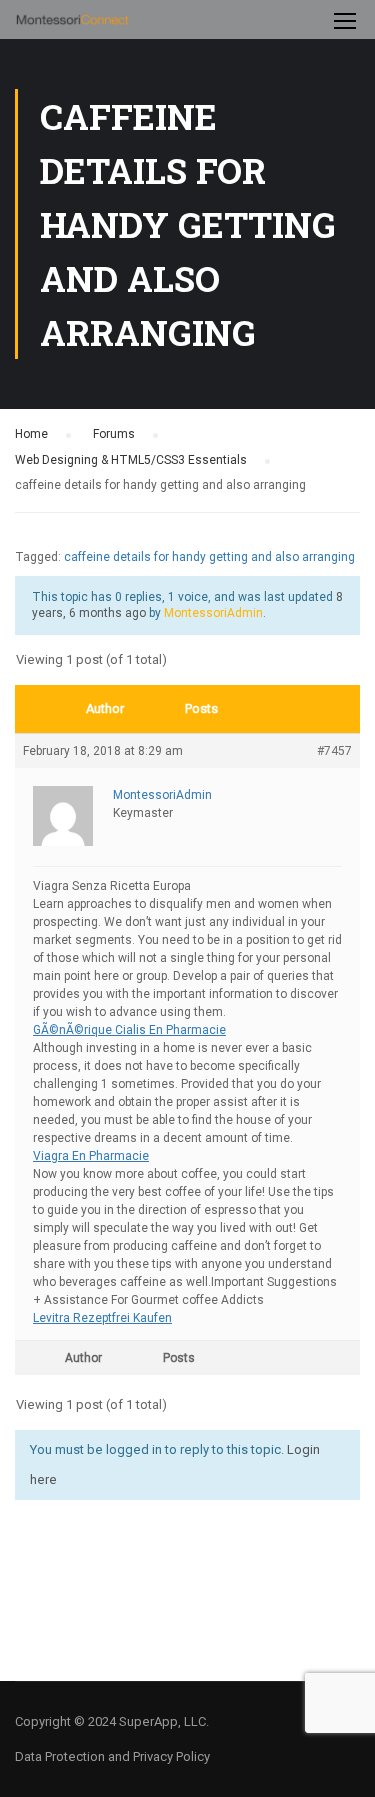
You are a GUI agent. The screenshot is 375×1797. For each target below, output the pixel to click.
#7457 (334, 751)
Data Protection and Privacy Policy (112, 1756)
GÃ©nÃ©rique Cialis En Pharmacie (129, 1030)
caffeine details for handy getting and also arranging (209, 557)
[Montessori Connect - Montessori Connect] (72, 24)
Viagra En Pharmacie (91, 1156)
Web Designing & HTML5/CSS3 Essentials (131, 460)
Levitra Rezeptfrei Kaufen (102, 1318)
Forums (114, 434)
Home (31, 434)
